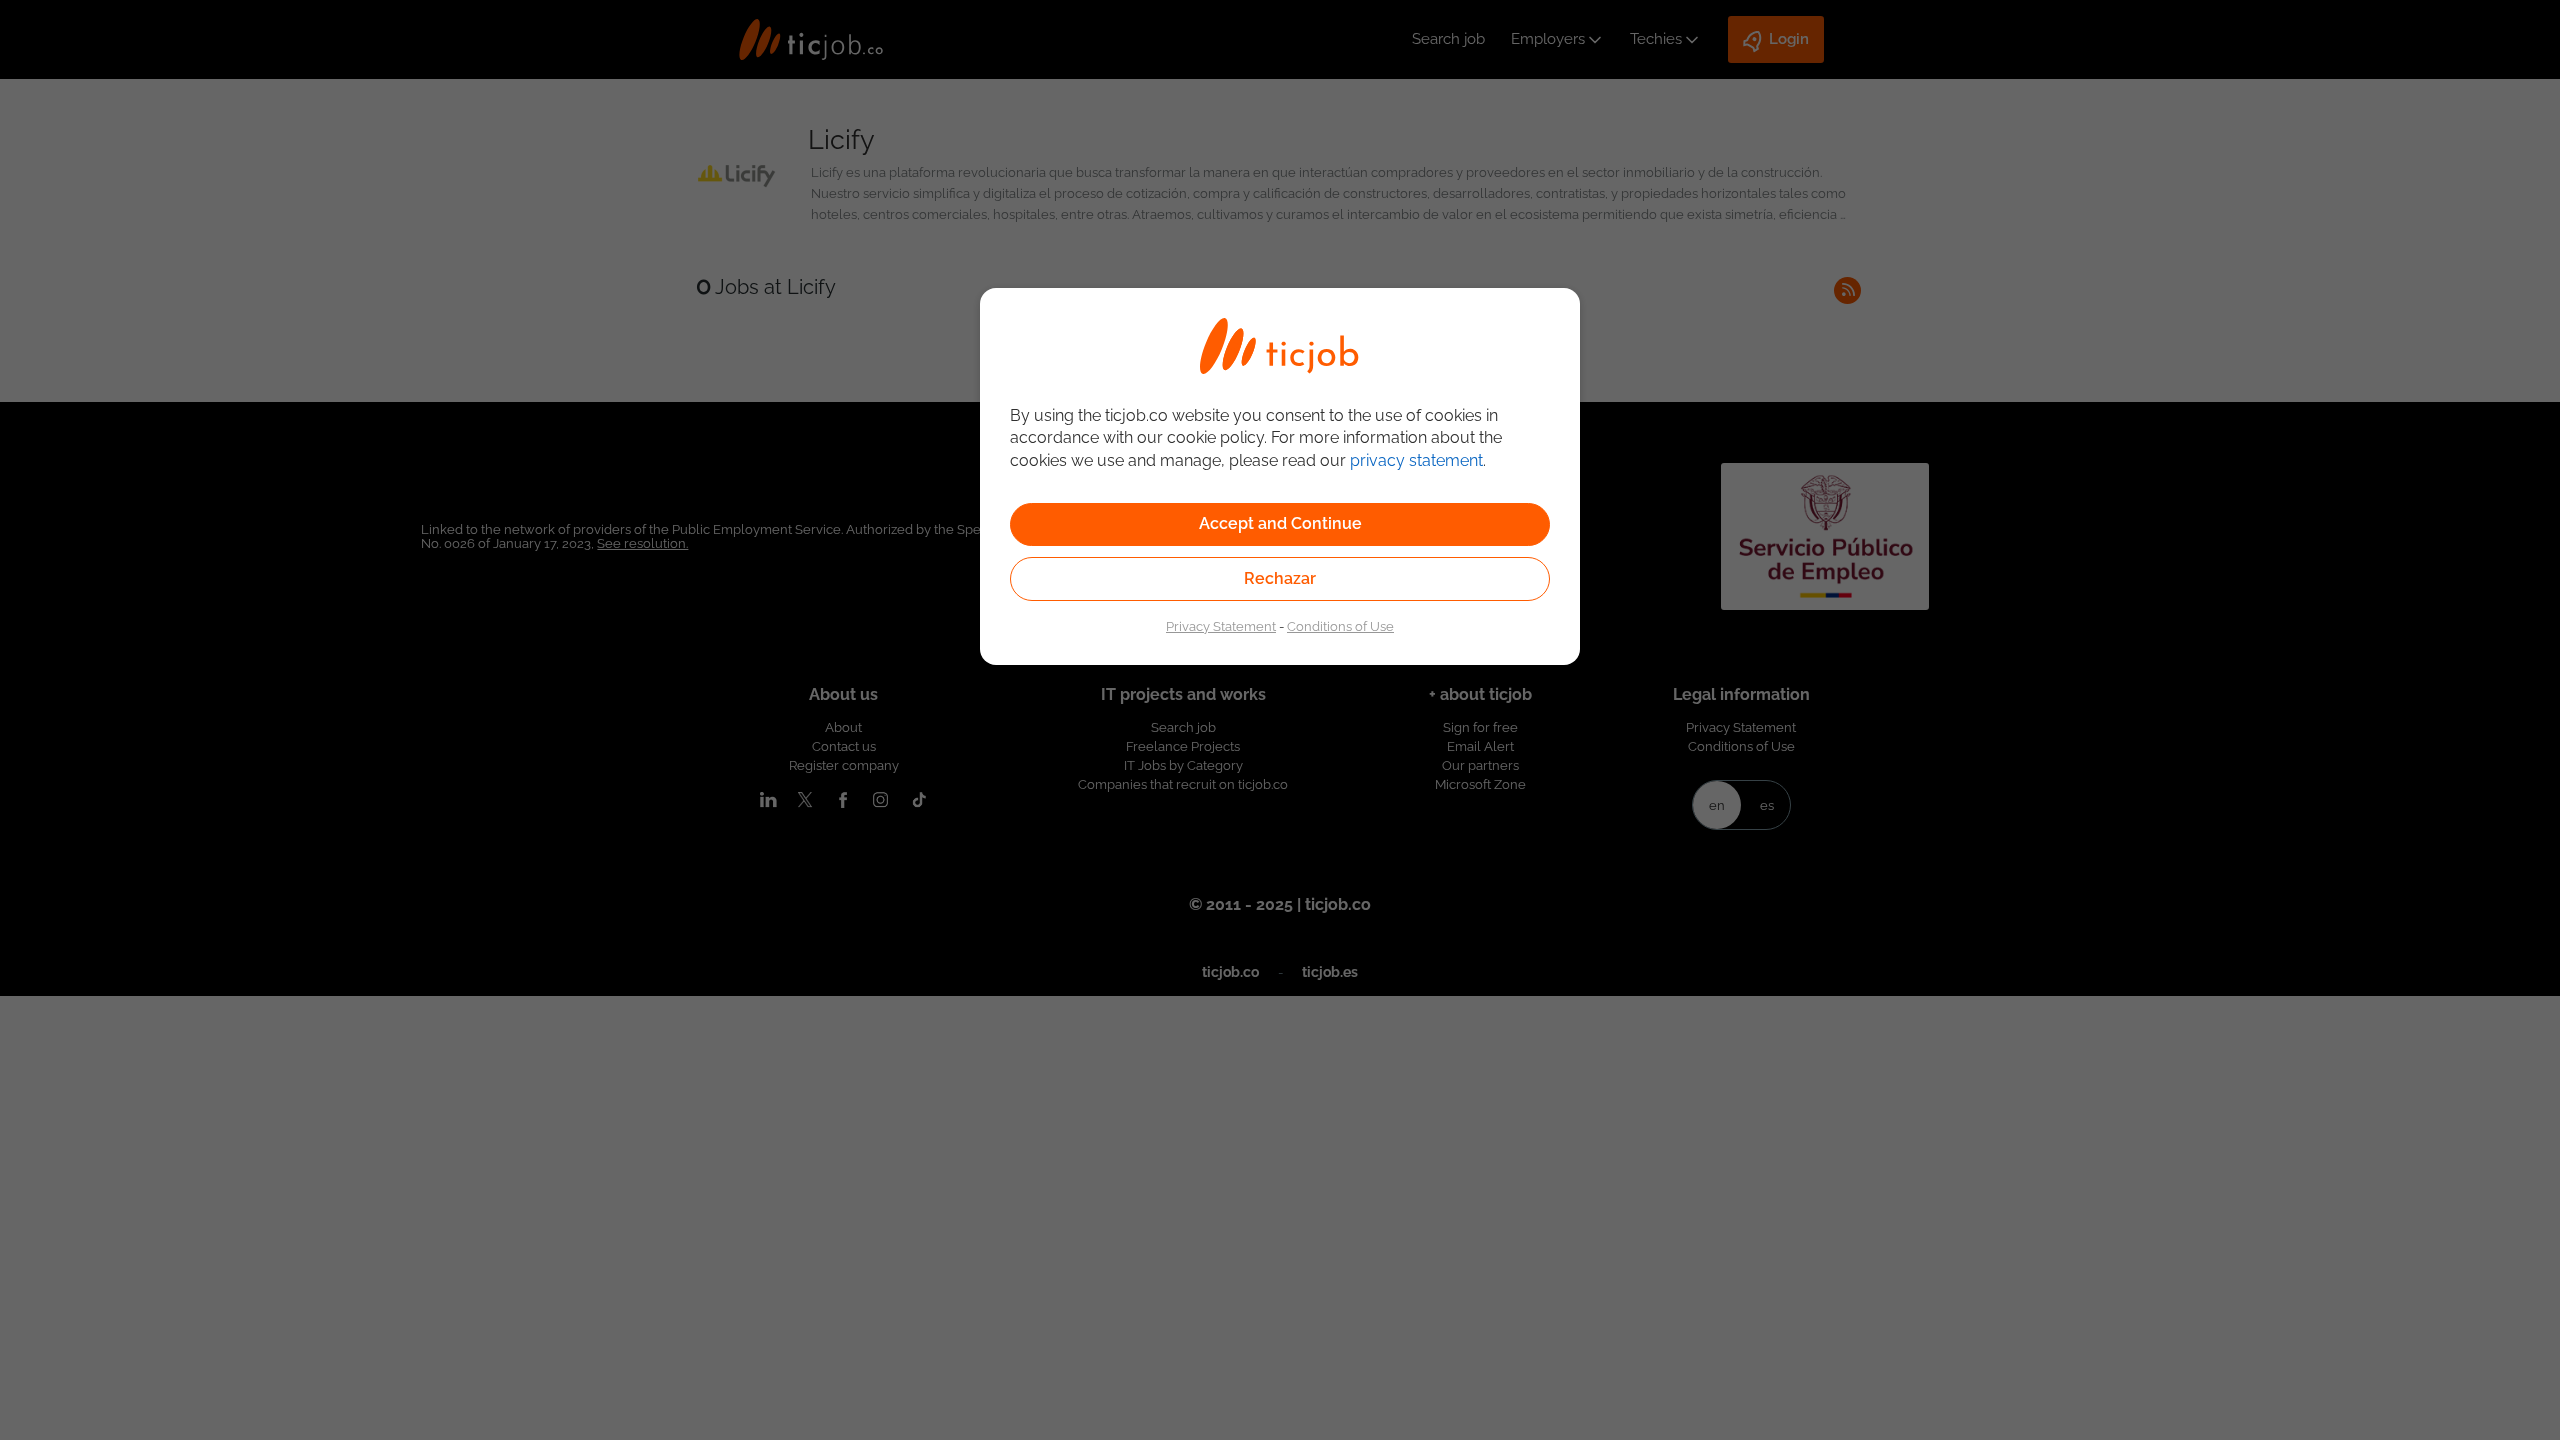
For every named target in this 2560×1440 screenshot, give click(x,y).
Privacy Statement (1221, 626)
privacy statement (1416, 460)
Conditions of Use (1340, 626)
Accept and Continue (1280, 523)
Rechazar (1280, 578)
